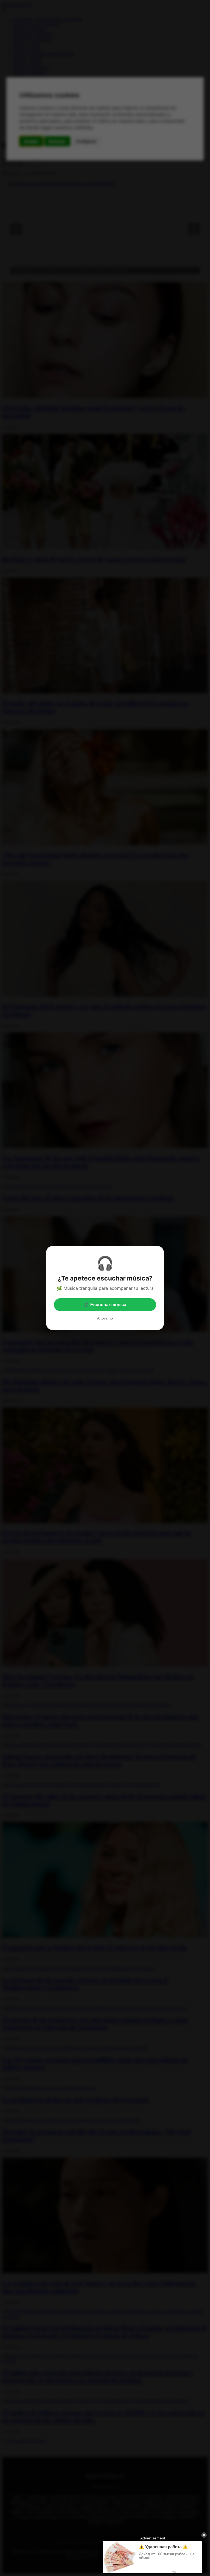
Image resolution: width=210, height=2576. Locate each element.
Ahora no (105, 1318)
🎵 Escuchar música (105, 1305)
